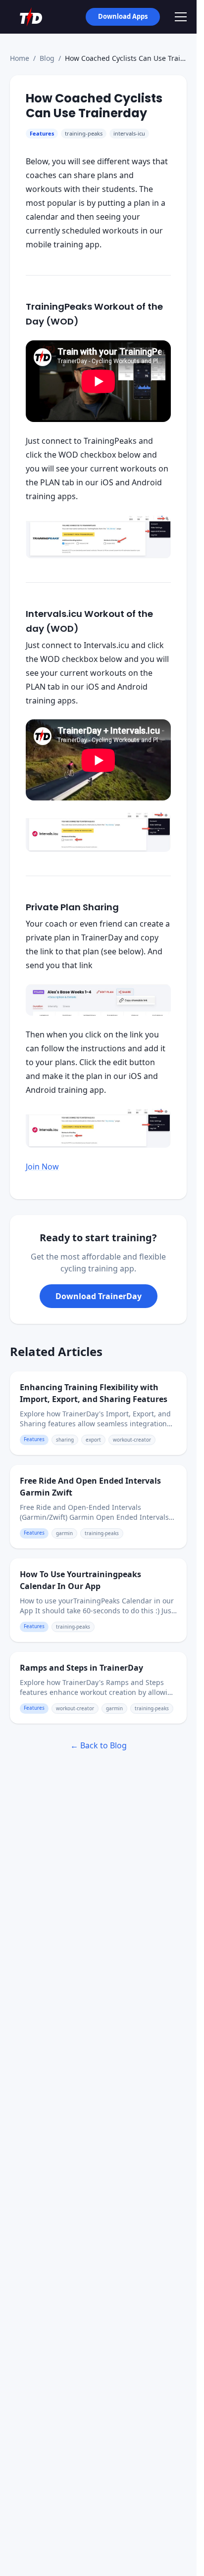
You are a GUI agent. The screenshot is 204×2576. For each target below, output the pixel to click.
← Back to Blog (99, 1745)
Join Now (42, 1167)
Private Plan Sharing (72, 907)
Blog (47, 58)
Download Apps (123, 16)
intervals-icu (129, 133)
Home (20, 58)
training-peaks (84, 133)
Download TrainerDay (99, 1296)
